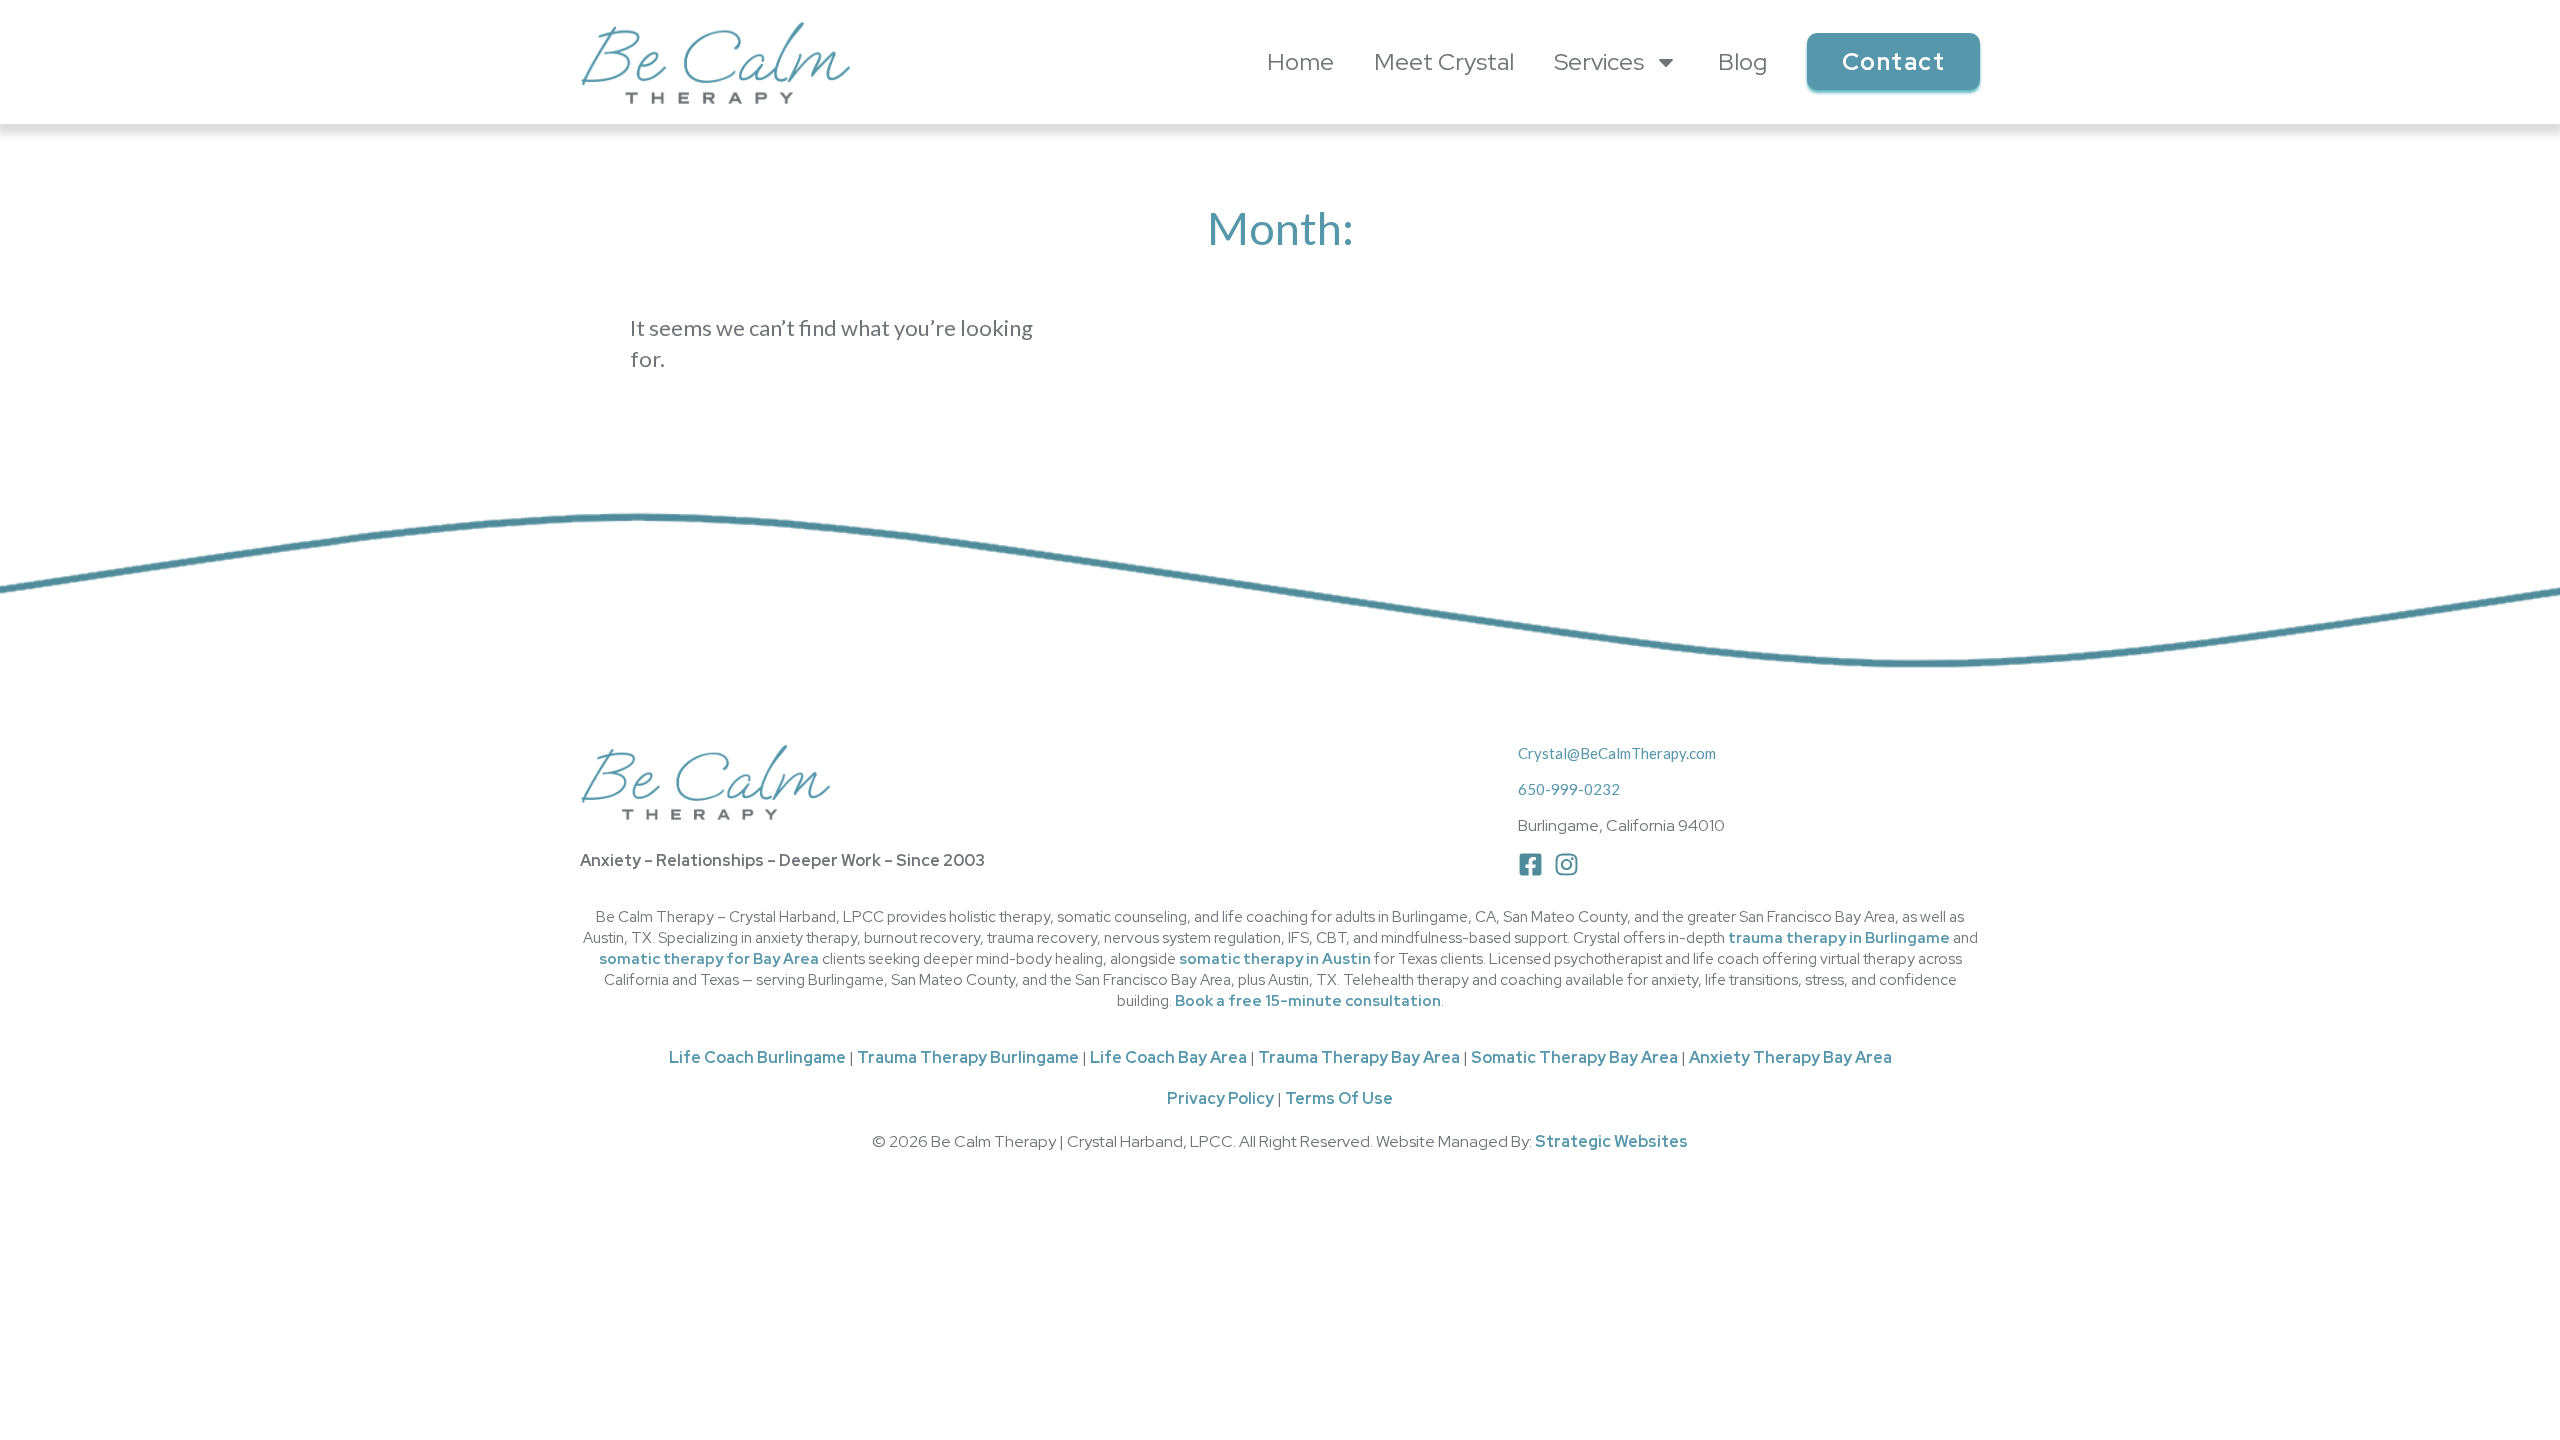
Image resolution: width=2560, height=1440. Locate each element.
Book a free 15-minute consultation (1308, 1001)
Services (1599, 61)
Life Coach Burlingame (757, 1057)
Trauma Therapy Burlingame (968, 1057)
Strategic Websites (1611, 1141)
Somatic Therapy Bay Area (1574, 1057)
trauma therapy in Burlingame (1839, 938)
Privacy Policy (1220, 1098)
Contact (1894, 61)
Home (1300, 61)
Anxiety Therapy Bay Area (1790, 1057)
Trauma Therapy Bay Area (1359, 1057)
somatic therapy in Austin (1275, 959)
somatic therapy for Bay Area (709, 959)
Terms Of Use (1339, 1098)
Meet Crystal (1444, 61)
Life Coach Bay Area (1168, 1057)
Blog (1742, 61)
